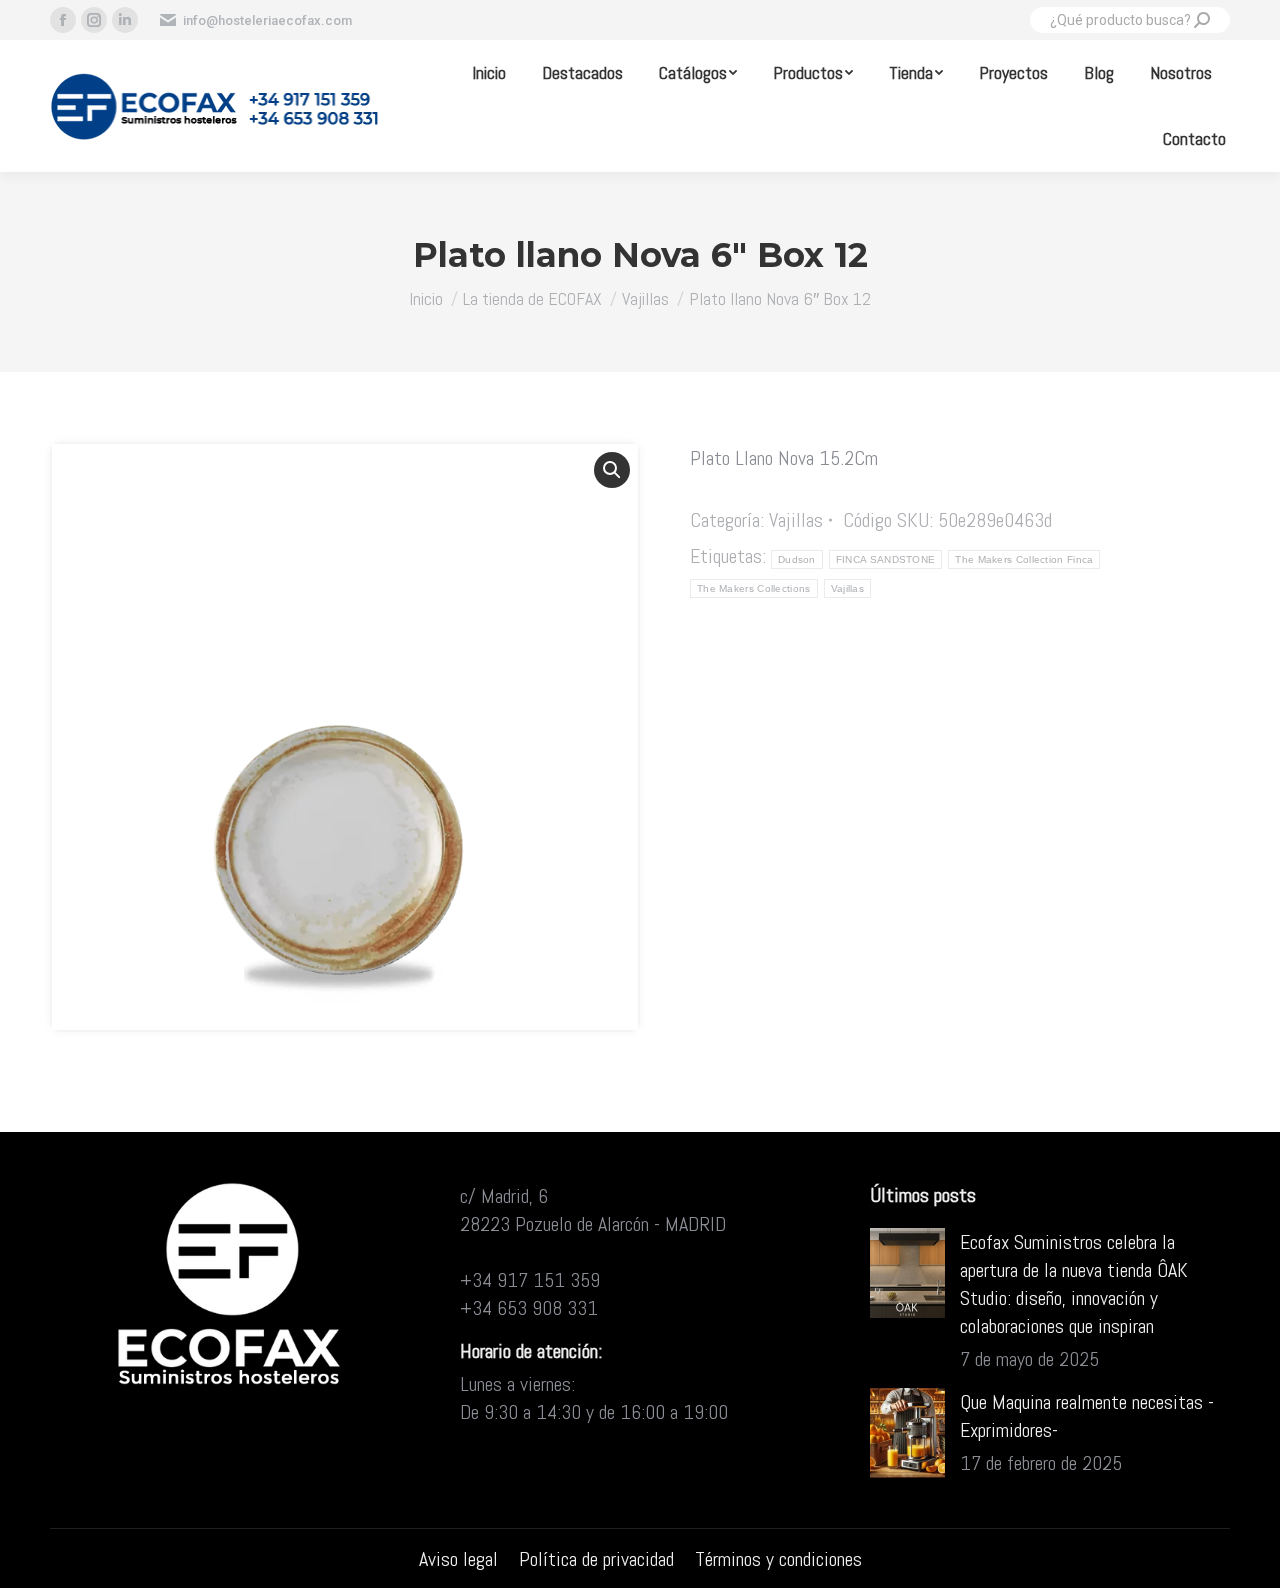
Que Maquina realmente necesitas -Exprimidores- (1087, 1416)
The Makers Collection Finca (1024, 559)
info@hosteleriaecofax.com (267, 20)
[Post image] (907, 1273)
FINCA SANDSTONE (886, 559)
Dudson (797, 559)
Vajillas (796, 520)
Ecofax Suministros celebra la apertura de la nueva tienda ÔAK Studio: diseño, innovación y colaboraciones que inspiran (1074, 1284)
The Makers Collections (754, 588)
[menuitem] (489, 73)
